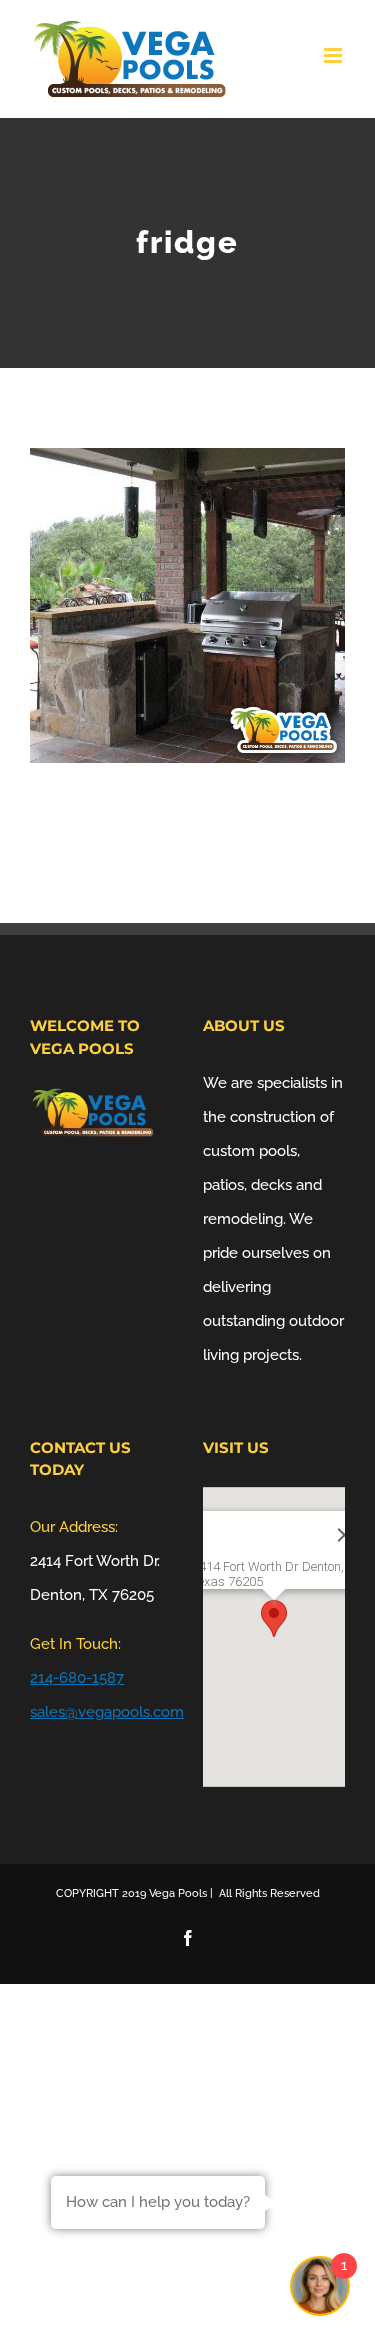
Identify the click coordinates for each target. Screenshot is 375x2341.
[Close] (318, 1535)
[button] (274, 1618)
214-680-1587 (77, 1678)
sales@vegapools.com (107, 1712)
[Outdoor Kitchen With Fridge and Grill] (187, 465)
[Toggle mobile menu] (334, 55)
